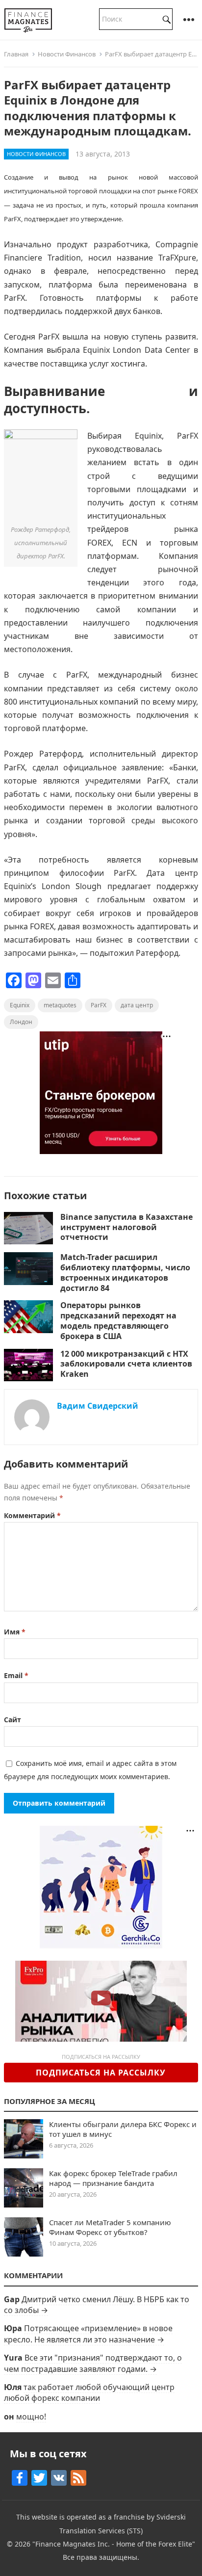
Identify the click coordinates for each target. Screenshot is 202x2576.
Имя (15, 1632)
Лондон (21, 1022)
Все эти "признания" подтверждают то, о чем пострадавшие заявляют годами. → (93, 2363)
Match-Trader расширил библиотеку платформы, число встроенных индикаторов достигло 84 (125, 1272)
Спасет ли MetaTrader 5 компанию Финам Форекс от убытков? (110, 2227)
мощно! (31, 2417)
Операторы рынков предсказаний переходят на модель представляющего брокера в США (118, 1320)
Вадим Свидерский (98, 1406)
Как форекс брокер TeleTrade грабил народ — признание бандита (113, 2178)
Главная (16, 54)
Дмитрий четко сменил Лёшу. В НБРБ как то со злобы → (97, 2305)
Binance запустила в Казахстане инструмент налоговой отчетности (126, 1227)
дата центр (137, 1005)
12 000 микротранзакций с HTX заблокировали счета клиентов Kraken (126, 1364)
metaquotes (60, 1005)
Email (16, 1675)
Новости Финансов (67, 54)
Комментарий (32, 1515)
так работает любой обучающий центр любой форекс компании (89, 2392)
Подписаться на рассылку (101, 2073)
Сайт (13, 1720)
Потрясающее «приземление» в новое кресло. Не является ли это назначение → (88, 2334)
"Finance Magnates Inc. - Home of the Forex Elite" (114, 2544)
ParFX (99, 1005)
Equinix (20, 1005)
